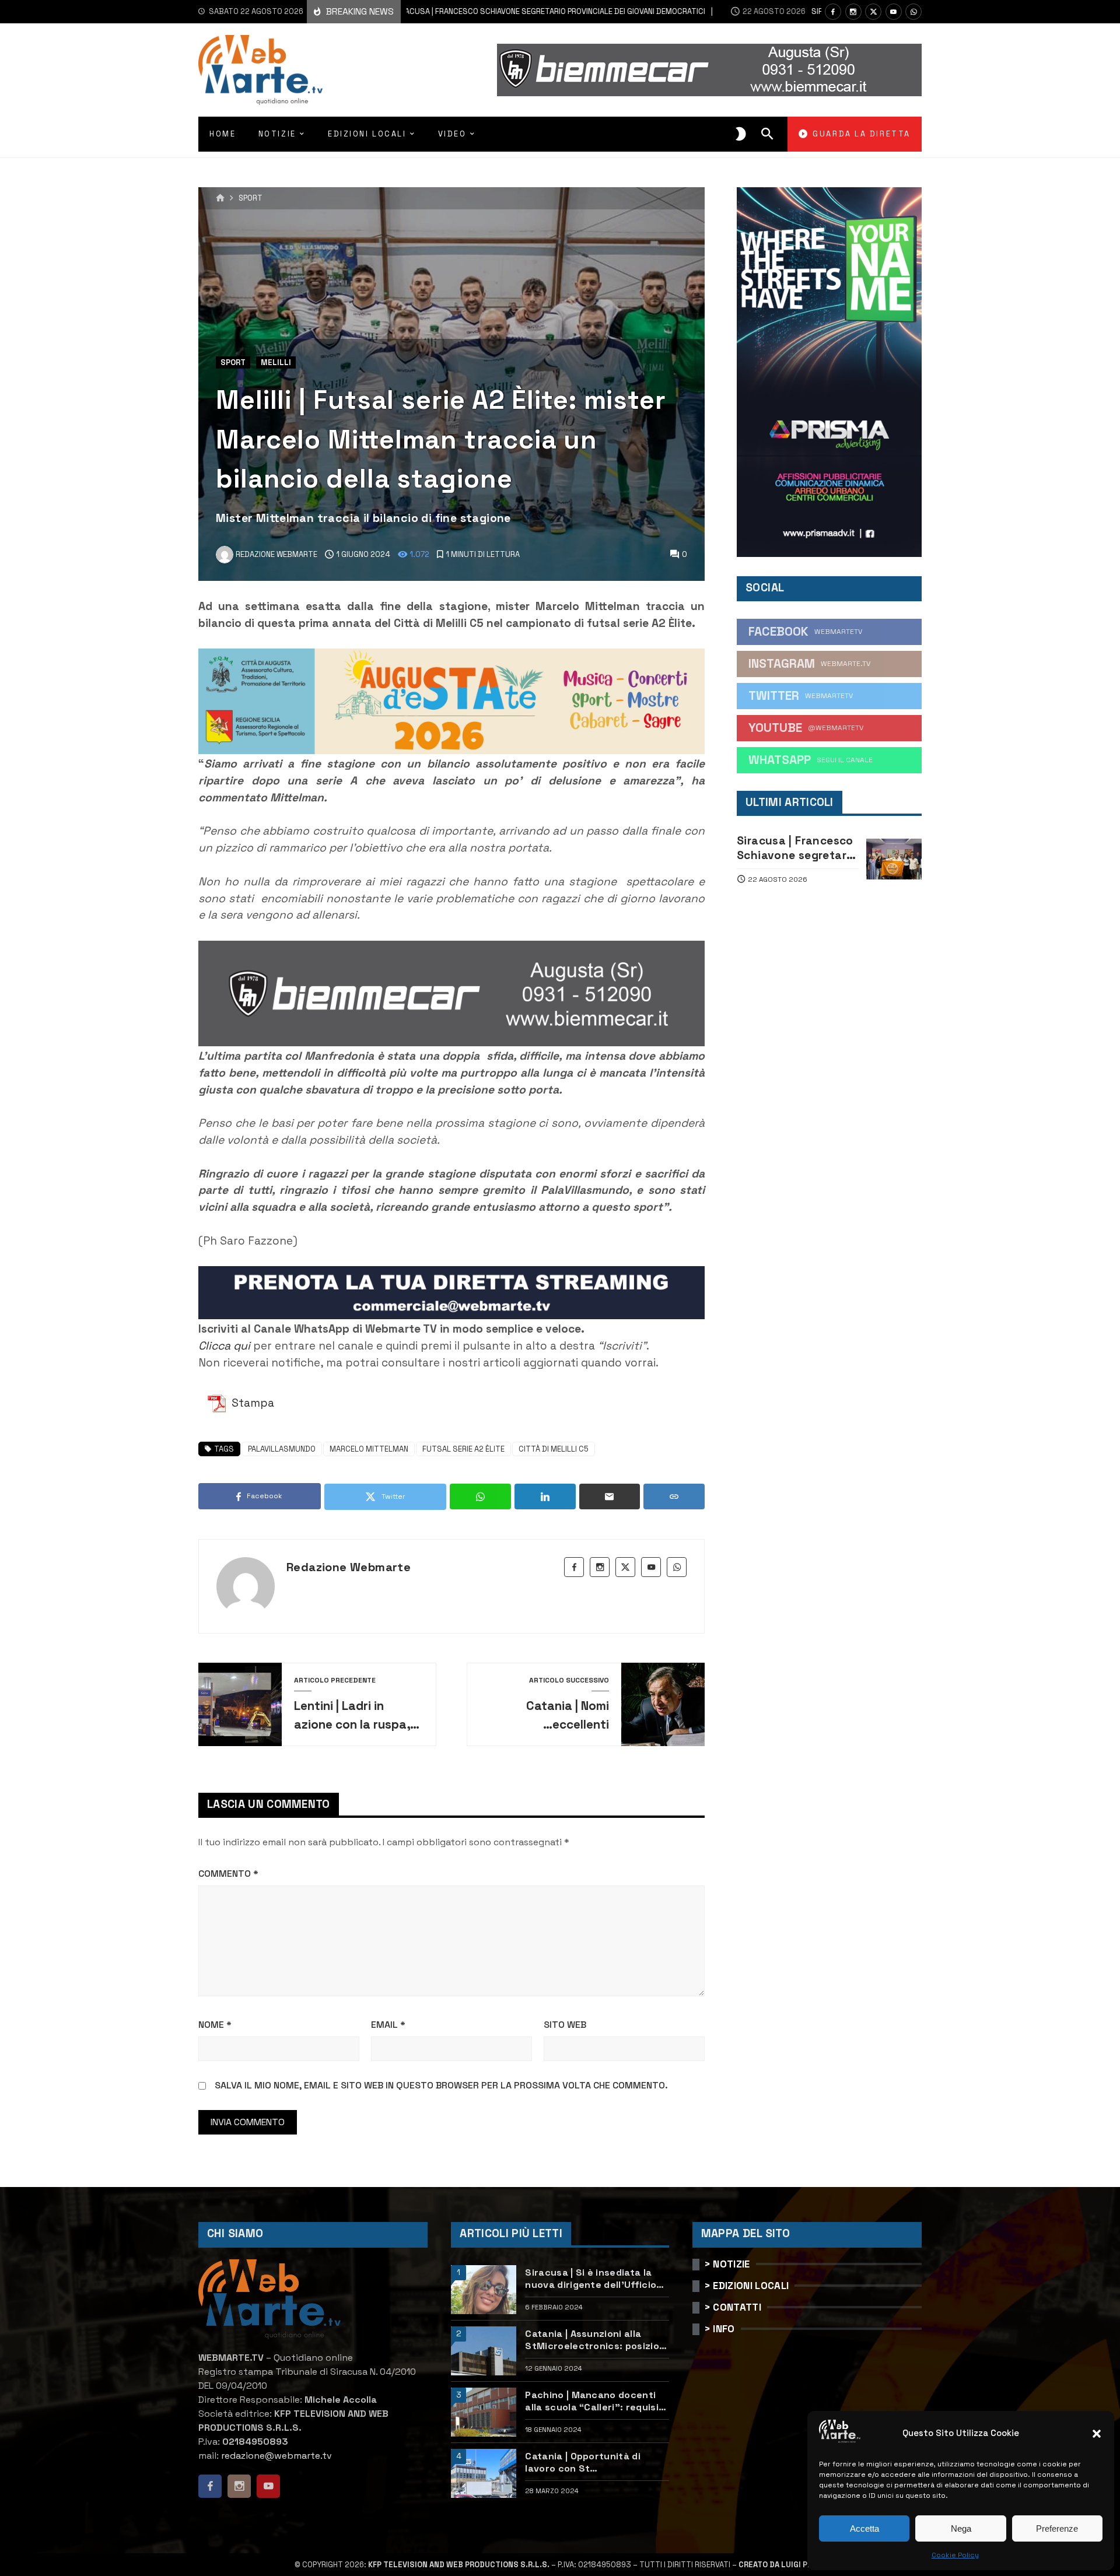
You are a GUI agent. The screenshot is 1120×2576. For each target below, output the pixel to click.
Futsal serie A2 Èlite (463, 1449)
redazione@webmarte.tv (276, 2456)
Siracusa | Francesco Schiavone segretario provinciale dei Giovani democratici (488, 11)
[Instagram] (853, 12)
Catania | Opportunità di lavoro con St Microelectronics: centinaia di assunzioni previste (592, 2462)
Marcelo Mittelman (369, 1449)
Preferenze (1057, 2528)
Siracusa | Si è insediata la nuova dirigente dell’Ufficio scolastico (591, 2279)
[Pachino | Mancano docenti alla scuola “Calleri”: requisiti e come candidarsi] (484, 2412)
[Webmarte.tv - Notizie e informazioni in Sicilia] (260, 70)
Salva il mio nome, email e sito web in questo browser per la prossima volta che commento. (441, 2085)
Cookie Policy (955, 2555)
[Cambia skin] (741, 134)
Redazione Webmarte (349, 1567)
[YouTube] (894, 12)
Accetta (864, 2528)
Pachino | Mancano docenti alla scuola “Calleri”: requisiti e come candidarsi (595, 2401)
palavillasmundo (282, 1449)
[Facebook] (833, 12)
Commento (228, 1874)
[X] (873, 12)
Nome (215, 2025)
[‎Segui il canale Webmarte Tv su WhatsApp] (914, 12)
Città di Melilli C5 (554, 1449)
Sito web (565, 2025)
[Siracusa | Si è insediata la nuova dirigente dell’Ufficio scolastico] (484, 2290)
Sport (251, 199)
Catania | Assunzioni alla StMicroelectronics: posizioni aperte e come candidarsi (596, 2340)
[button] (1097, 2434)
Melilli (276, 362)
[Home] (220, 198)
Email (388, 2025)
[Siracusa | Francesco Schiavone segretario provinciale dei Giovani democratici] (894, 859)
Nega (961, 2528)
